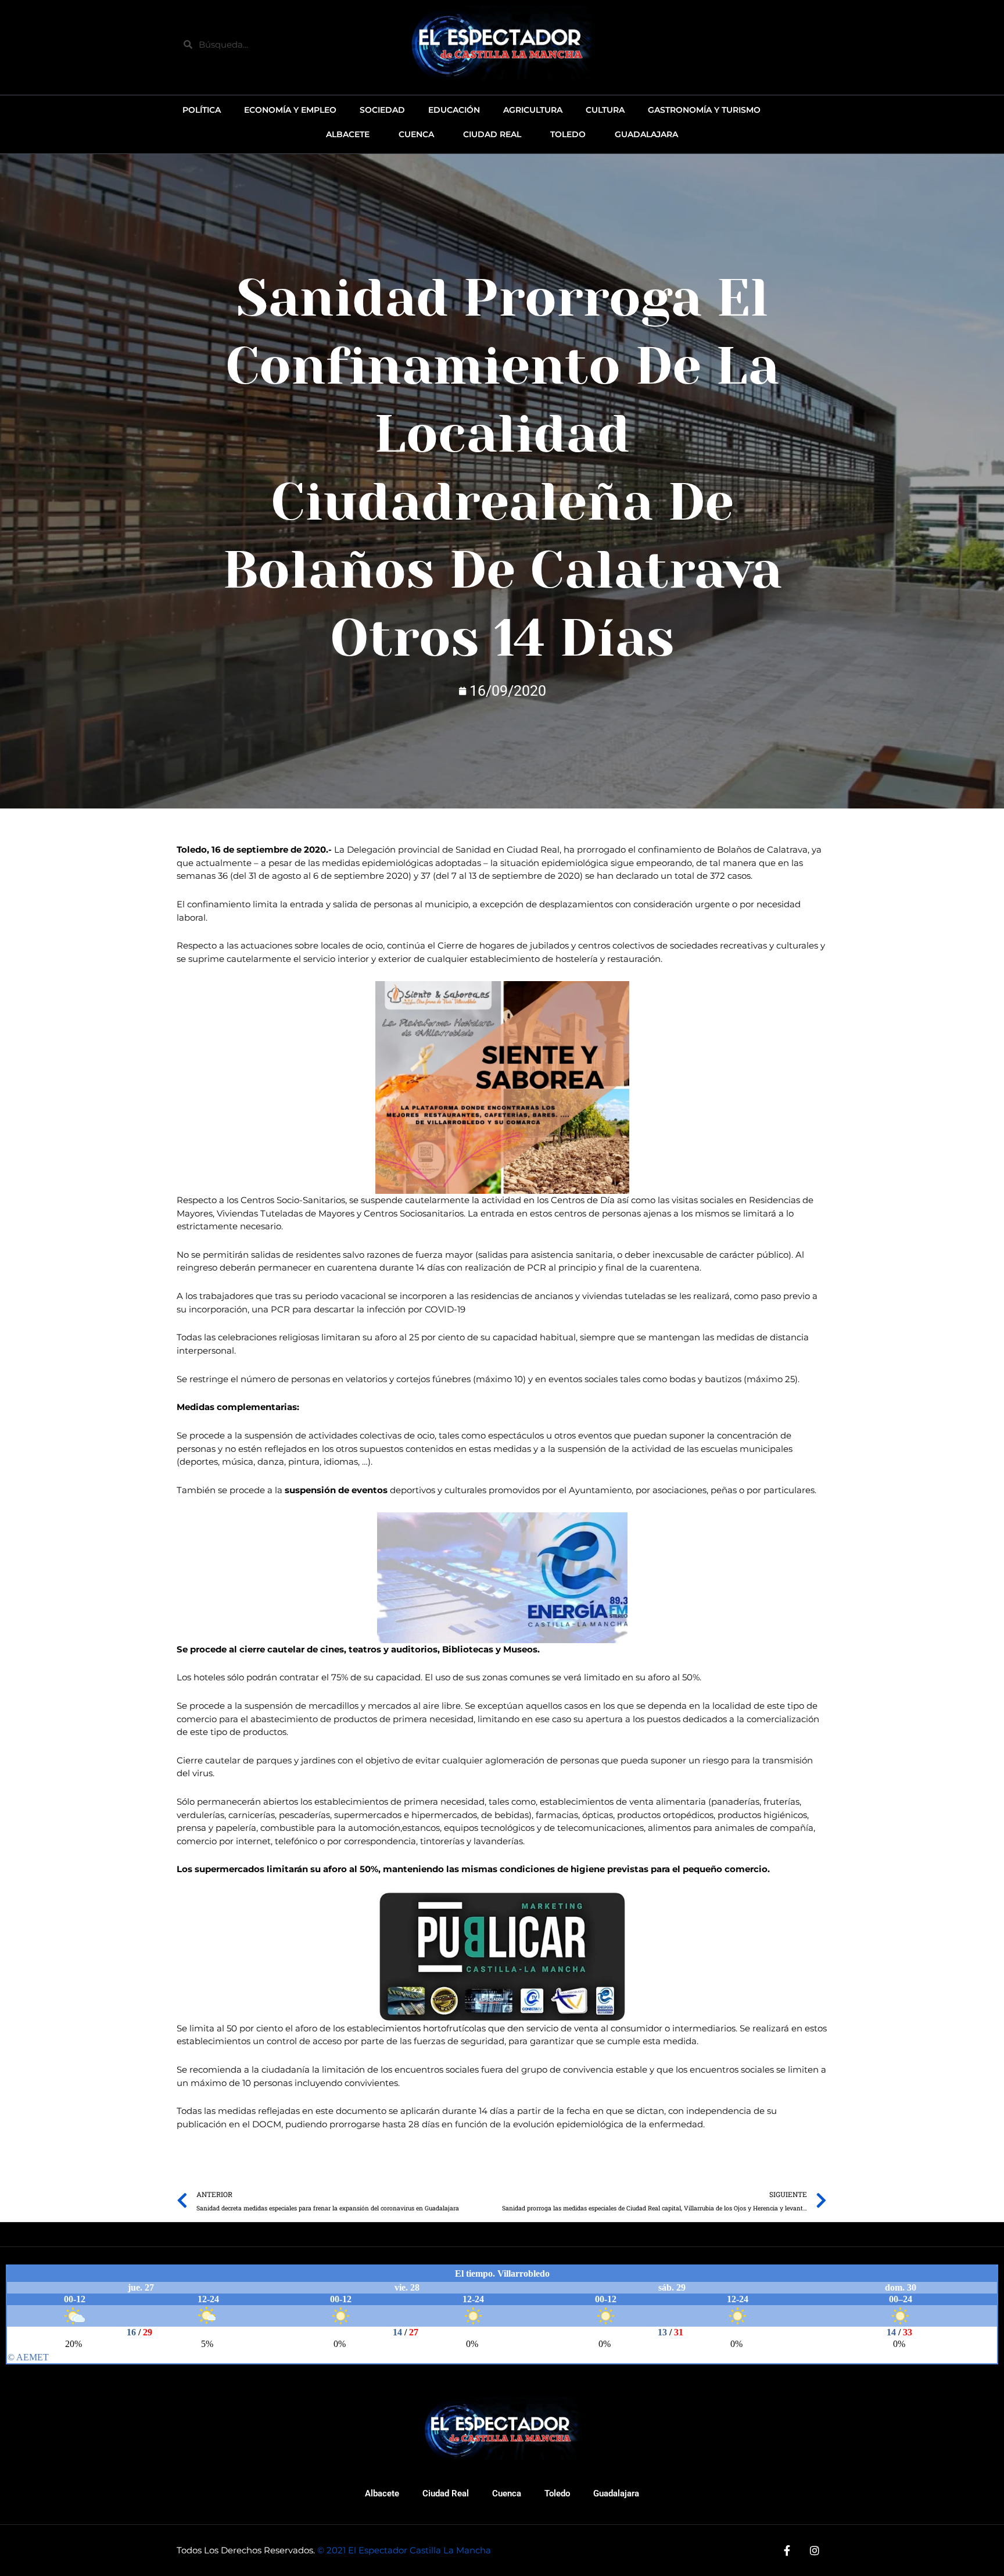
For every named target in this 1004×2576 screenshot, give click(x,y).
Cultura (605, 110)
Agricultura (533, 110)
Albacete (382, 2493)
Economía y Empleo (290, 110)
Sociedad (382, 110)
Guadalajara (616, 2493)
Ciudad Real (446, 2493)
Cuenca (507, 2493)
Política (202, 110)
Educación (454, 110)
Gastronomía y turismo (704, 110)
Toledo (557, 2493)
